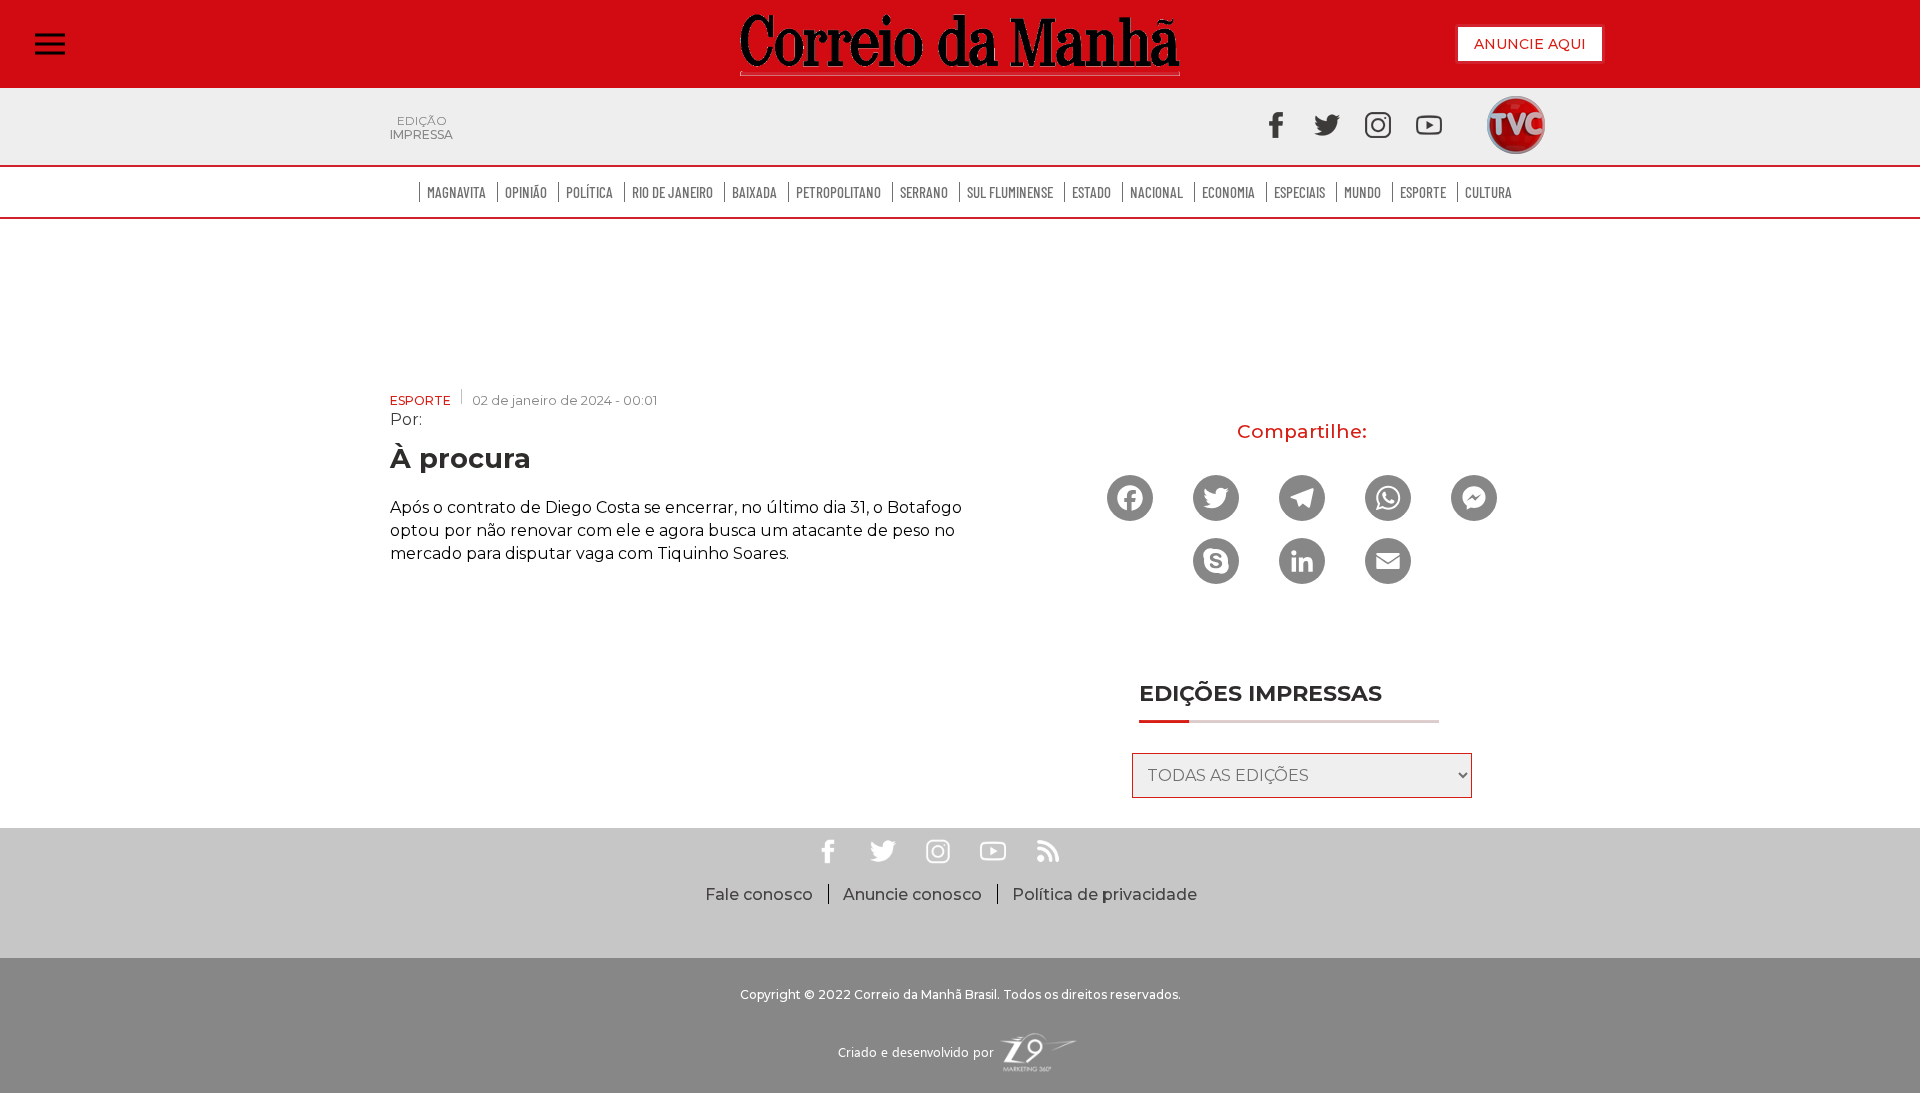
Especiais (1299, 192)
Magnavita (456, 192)
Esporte (1423, 192)
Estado (1091, 192)
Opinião (526, 192)
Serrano (924, 192)
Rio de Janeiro (672, 192)
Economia (1228, 192)
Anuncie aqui (1530, 44)
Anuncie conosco (912, 894)
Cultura (1488, 192)
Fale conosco (759, 894)
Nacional (1156, 192)
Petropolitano (838, 192)
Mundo (1362, 192)
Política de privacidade (1104, 894)
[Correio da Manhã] (960, 44)
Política (589, 192)
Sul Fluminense (1010, 192)
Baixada (754, 192)
